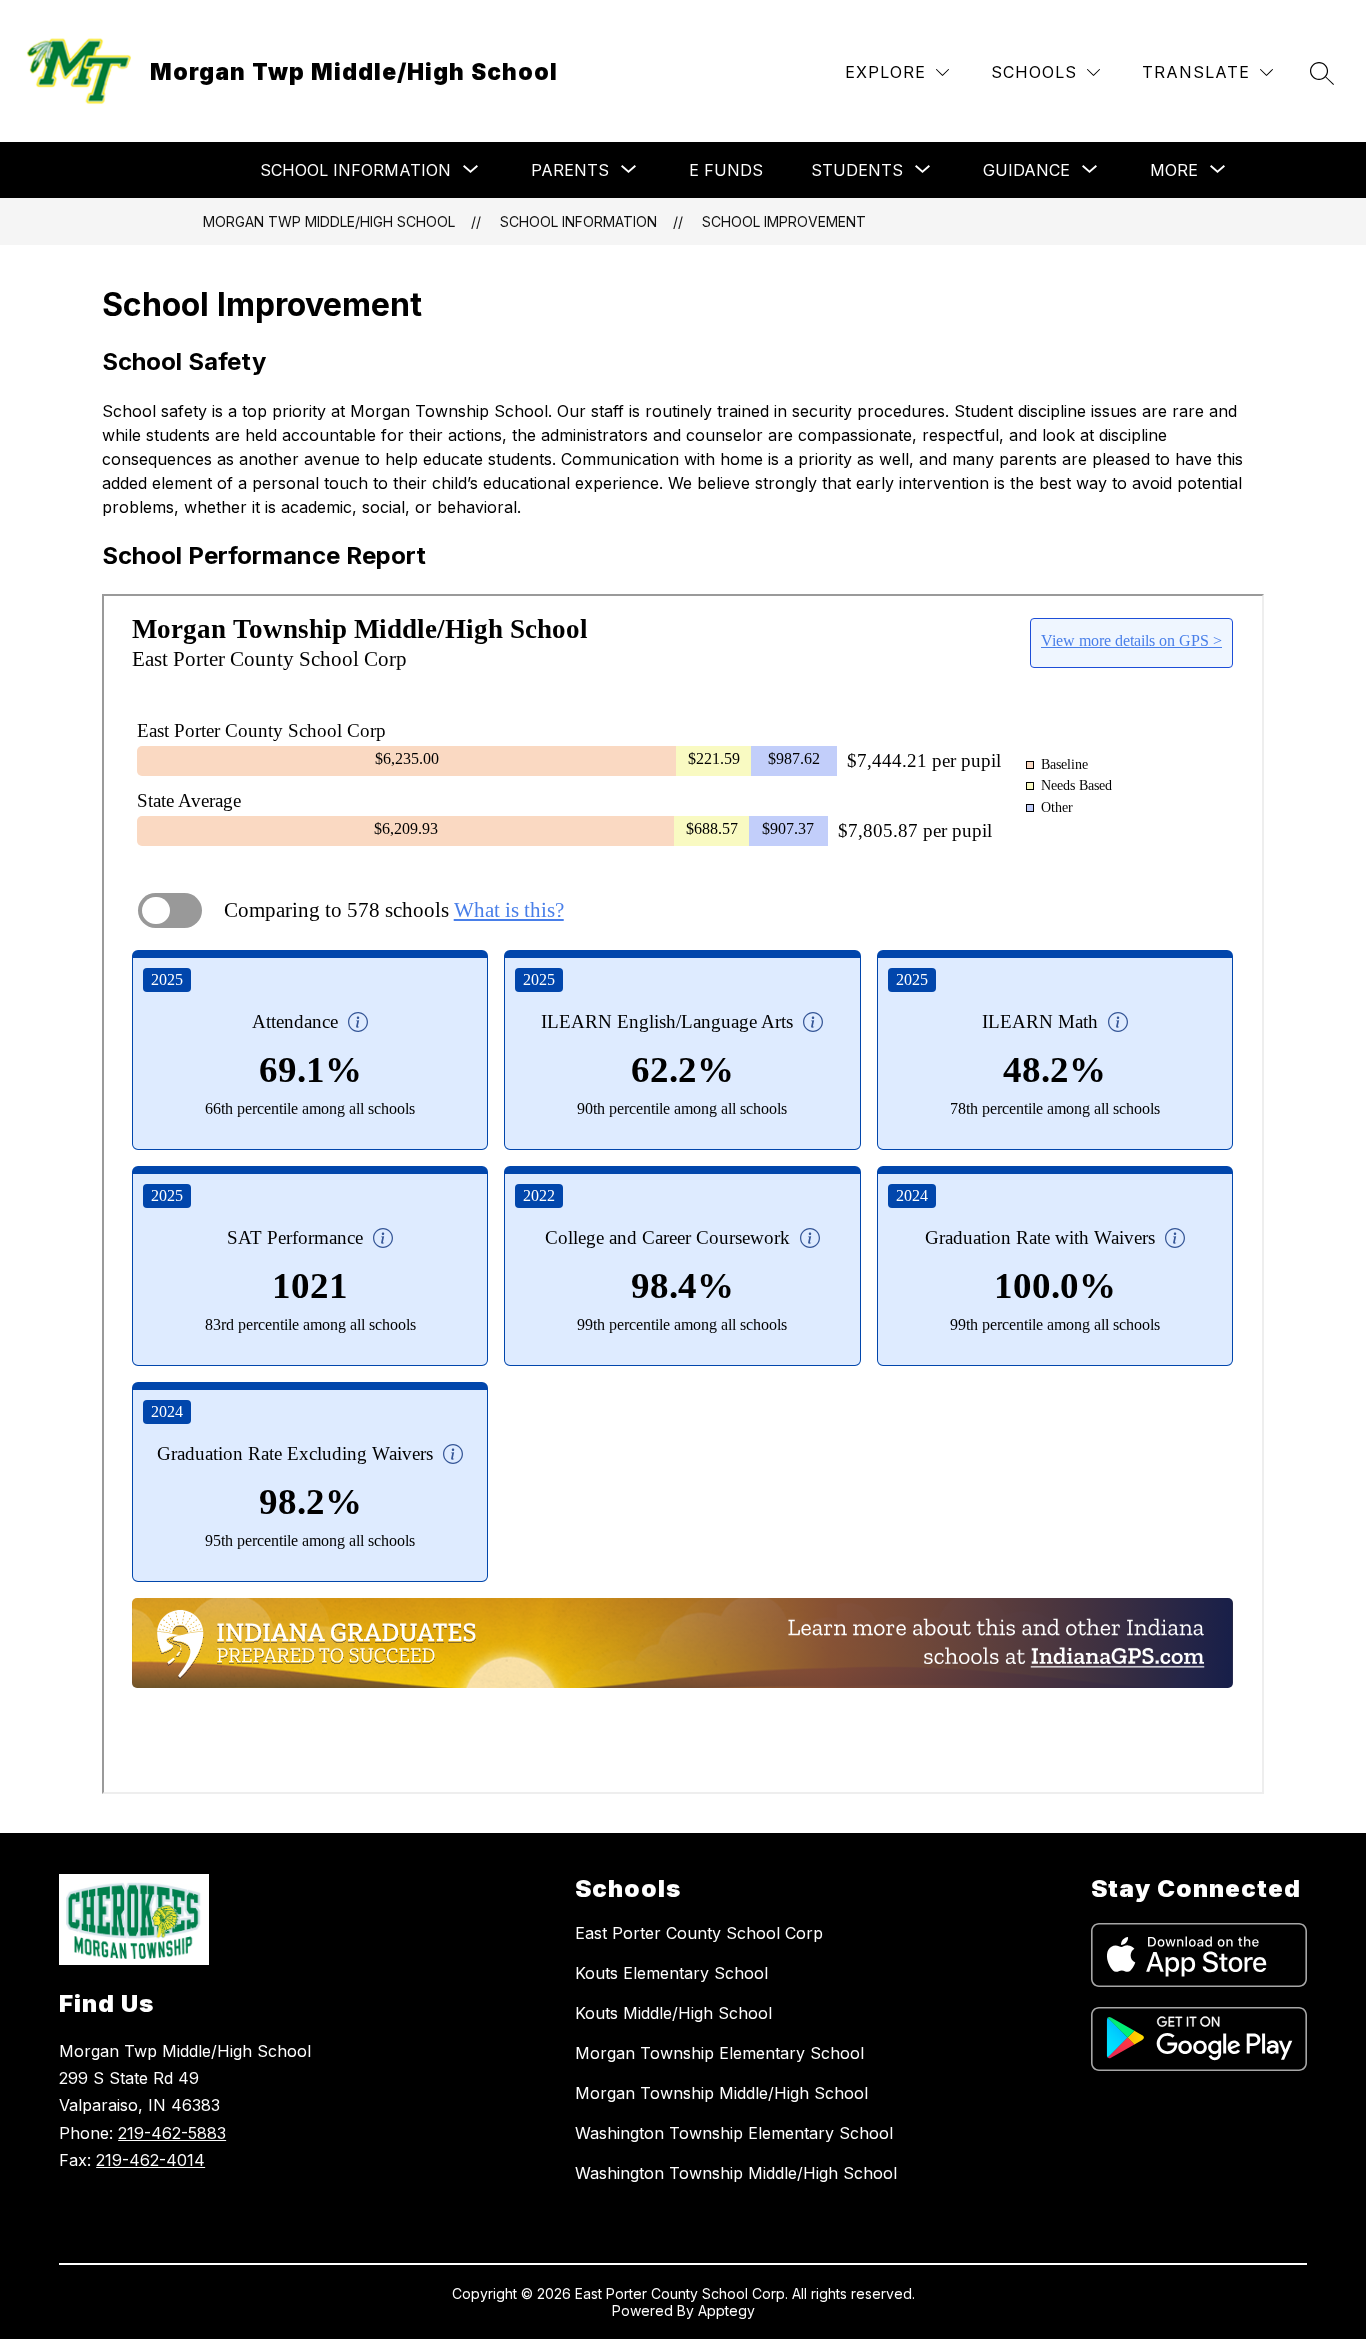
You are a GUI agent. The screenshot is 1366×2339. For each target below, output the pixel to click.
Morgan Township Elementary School (719, 2053)
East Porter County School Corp (699, 1933)
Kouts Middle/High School (673, 2013)
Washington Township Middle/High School (736, 2173)
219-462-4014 (150, 2160)
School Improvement (784, 221)
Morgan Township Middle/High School (721, 2093)
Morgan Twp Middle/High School (329, 221)
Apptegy (726, 2310)
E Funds (726, 170)
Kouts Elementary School (671, 1973)
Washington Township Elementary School (734, 2133)
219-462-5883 (172, 2133)
